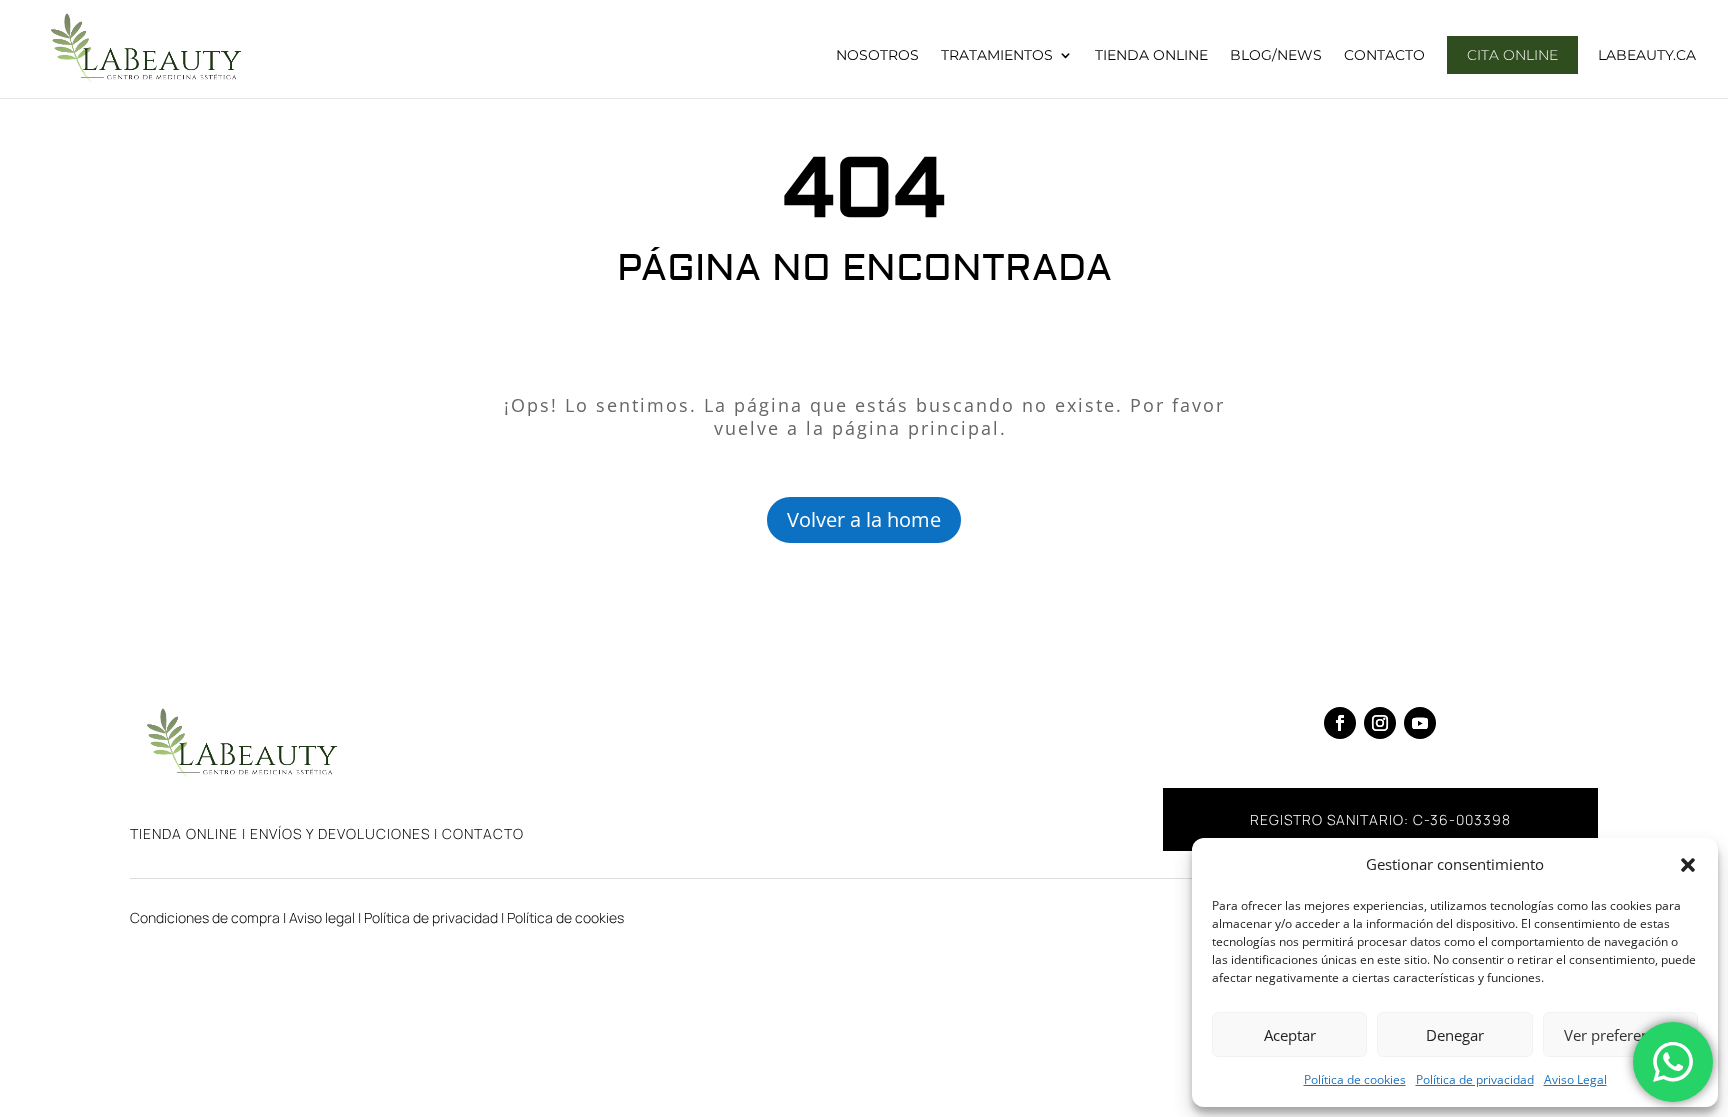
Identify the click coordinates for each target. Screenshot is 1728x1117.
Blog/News (1276, 56)
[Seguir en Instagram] (1380, 723)
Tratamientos (997, 56)
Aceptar (1290, 1035)
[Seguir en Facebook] (1340, 723)
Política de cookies (1355, 1079)
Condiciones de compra (205, 917)
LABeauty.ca (1647, 56)
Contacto (1384, 56)
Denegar (1455, 1035)
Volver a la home (864, 519)
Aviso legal (322, 917)
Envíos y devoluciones (340, 833)
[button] (1688, 865)
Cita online (1512, 55)
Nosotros (877, 56)
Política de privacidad (1475, 1079)
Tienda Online (1151, 56)
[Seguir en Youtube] (1420, 723)
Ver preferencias (1620, 1035)
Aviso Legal (1575, 1079)
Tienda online (184, 833)
